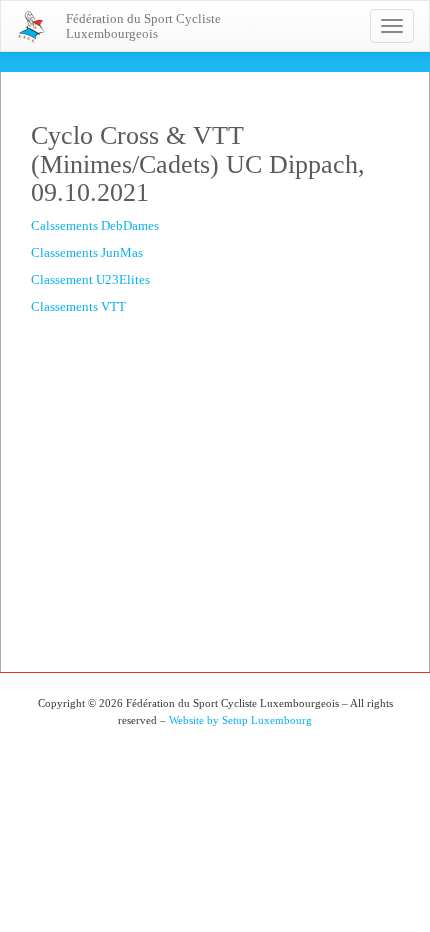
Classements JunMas (87, 252)
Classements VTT (78, 306)
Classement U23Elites (90, 279)
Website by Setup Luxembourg (240, 720)
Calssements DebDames (95, 225)
